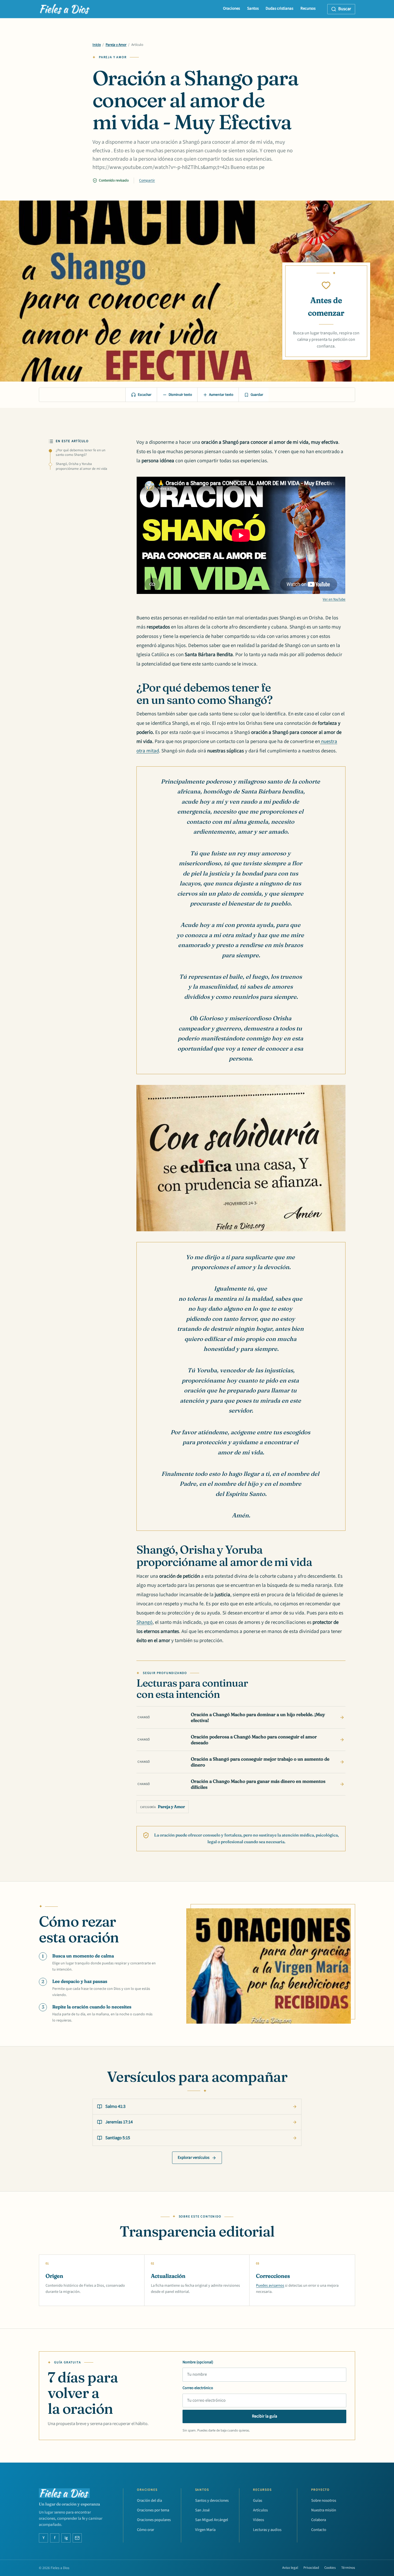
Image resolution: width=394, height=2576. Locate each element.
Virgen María (205, 2530)
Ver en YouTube (334, 599)
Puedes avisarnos (270, 2285)
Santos (253, 8)
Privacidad (311, 2568)
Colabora (319, 2520)
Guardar (257, 395)
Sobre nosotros (324, 2501)
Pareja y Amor (116, 45)
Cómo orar (146, 2530)
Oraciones (231, 8)
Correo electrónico (198, 2388)
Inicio (97, 45)
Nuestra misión (324, 2510)
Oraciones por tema (153, 2510)
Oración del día (149, 2501)
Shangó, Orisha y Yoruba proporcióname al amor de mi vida (81, 466)
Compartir (147, 180)
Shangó (144, 1622)
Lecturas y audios (267, 2530)
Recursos (308, 8)
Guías (258, 2501)
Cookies (330, 2568)
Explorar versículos (194, 2158)
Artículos (260, 2510)
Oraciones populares (154, 2520)
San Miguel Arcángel (212, 2520)
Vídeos (259, 2520)
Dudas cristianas (279, 8)
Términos (348, 2568)
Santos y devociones (212, 2501)
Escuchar (145, 395)
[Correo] (77, 2538)
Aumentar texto (221, 395)
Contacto (319, 2530)
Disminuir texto (180, 395)
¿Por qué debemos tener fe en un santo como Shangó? (81, 453)
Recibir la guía (265, 2416)
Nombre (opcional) (198, 2362)
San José (202, 2510)
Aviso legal (290, 2568)
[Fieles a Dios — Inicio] (65, 9)
